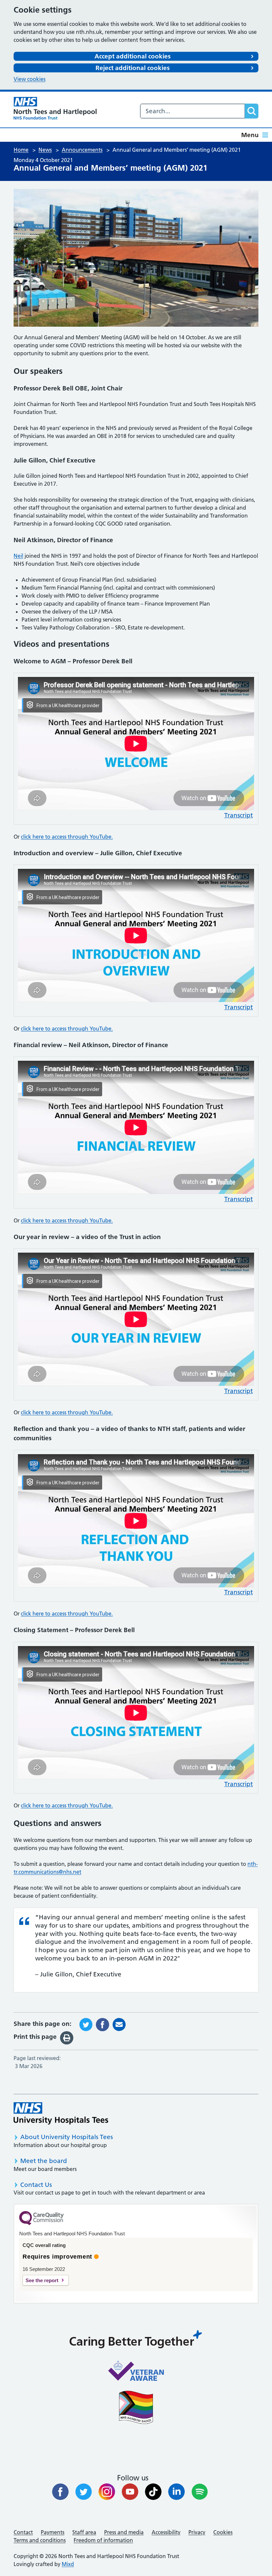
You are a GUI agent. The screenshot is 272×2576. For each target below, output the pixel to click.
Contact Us (36, 2185)
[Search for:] (193, 111)
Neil (18, 556)
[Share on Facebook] (102, 2024)
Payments (53, 2532)
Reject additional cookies (133, 68)
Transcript (238, 815)
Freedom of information (103, 2540)
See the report (42, 2280)
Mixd (68, 2564)
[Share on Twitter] (86, 2024)
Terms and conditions (40, 2540)
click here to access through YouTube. (67, 837)
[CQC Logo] (41, 2223)
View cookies (30, 79)
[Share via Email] (119, 2024)
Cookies (223, 2532)
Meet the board (44, 2161)
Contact (23, 2532)
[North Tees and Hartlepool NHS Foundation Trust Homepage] (55, 108)
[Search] (251, 111)
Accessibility (166, 2532)
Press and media (124, 2532)
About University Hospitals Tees (67, 2137)
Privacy (197, 2532)
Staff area (84, 2532)
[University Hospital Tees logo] (61, 2113)
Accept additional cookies (133, 56)
